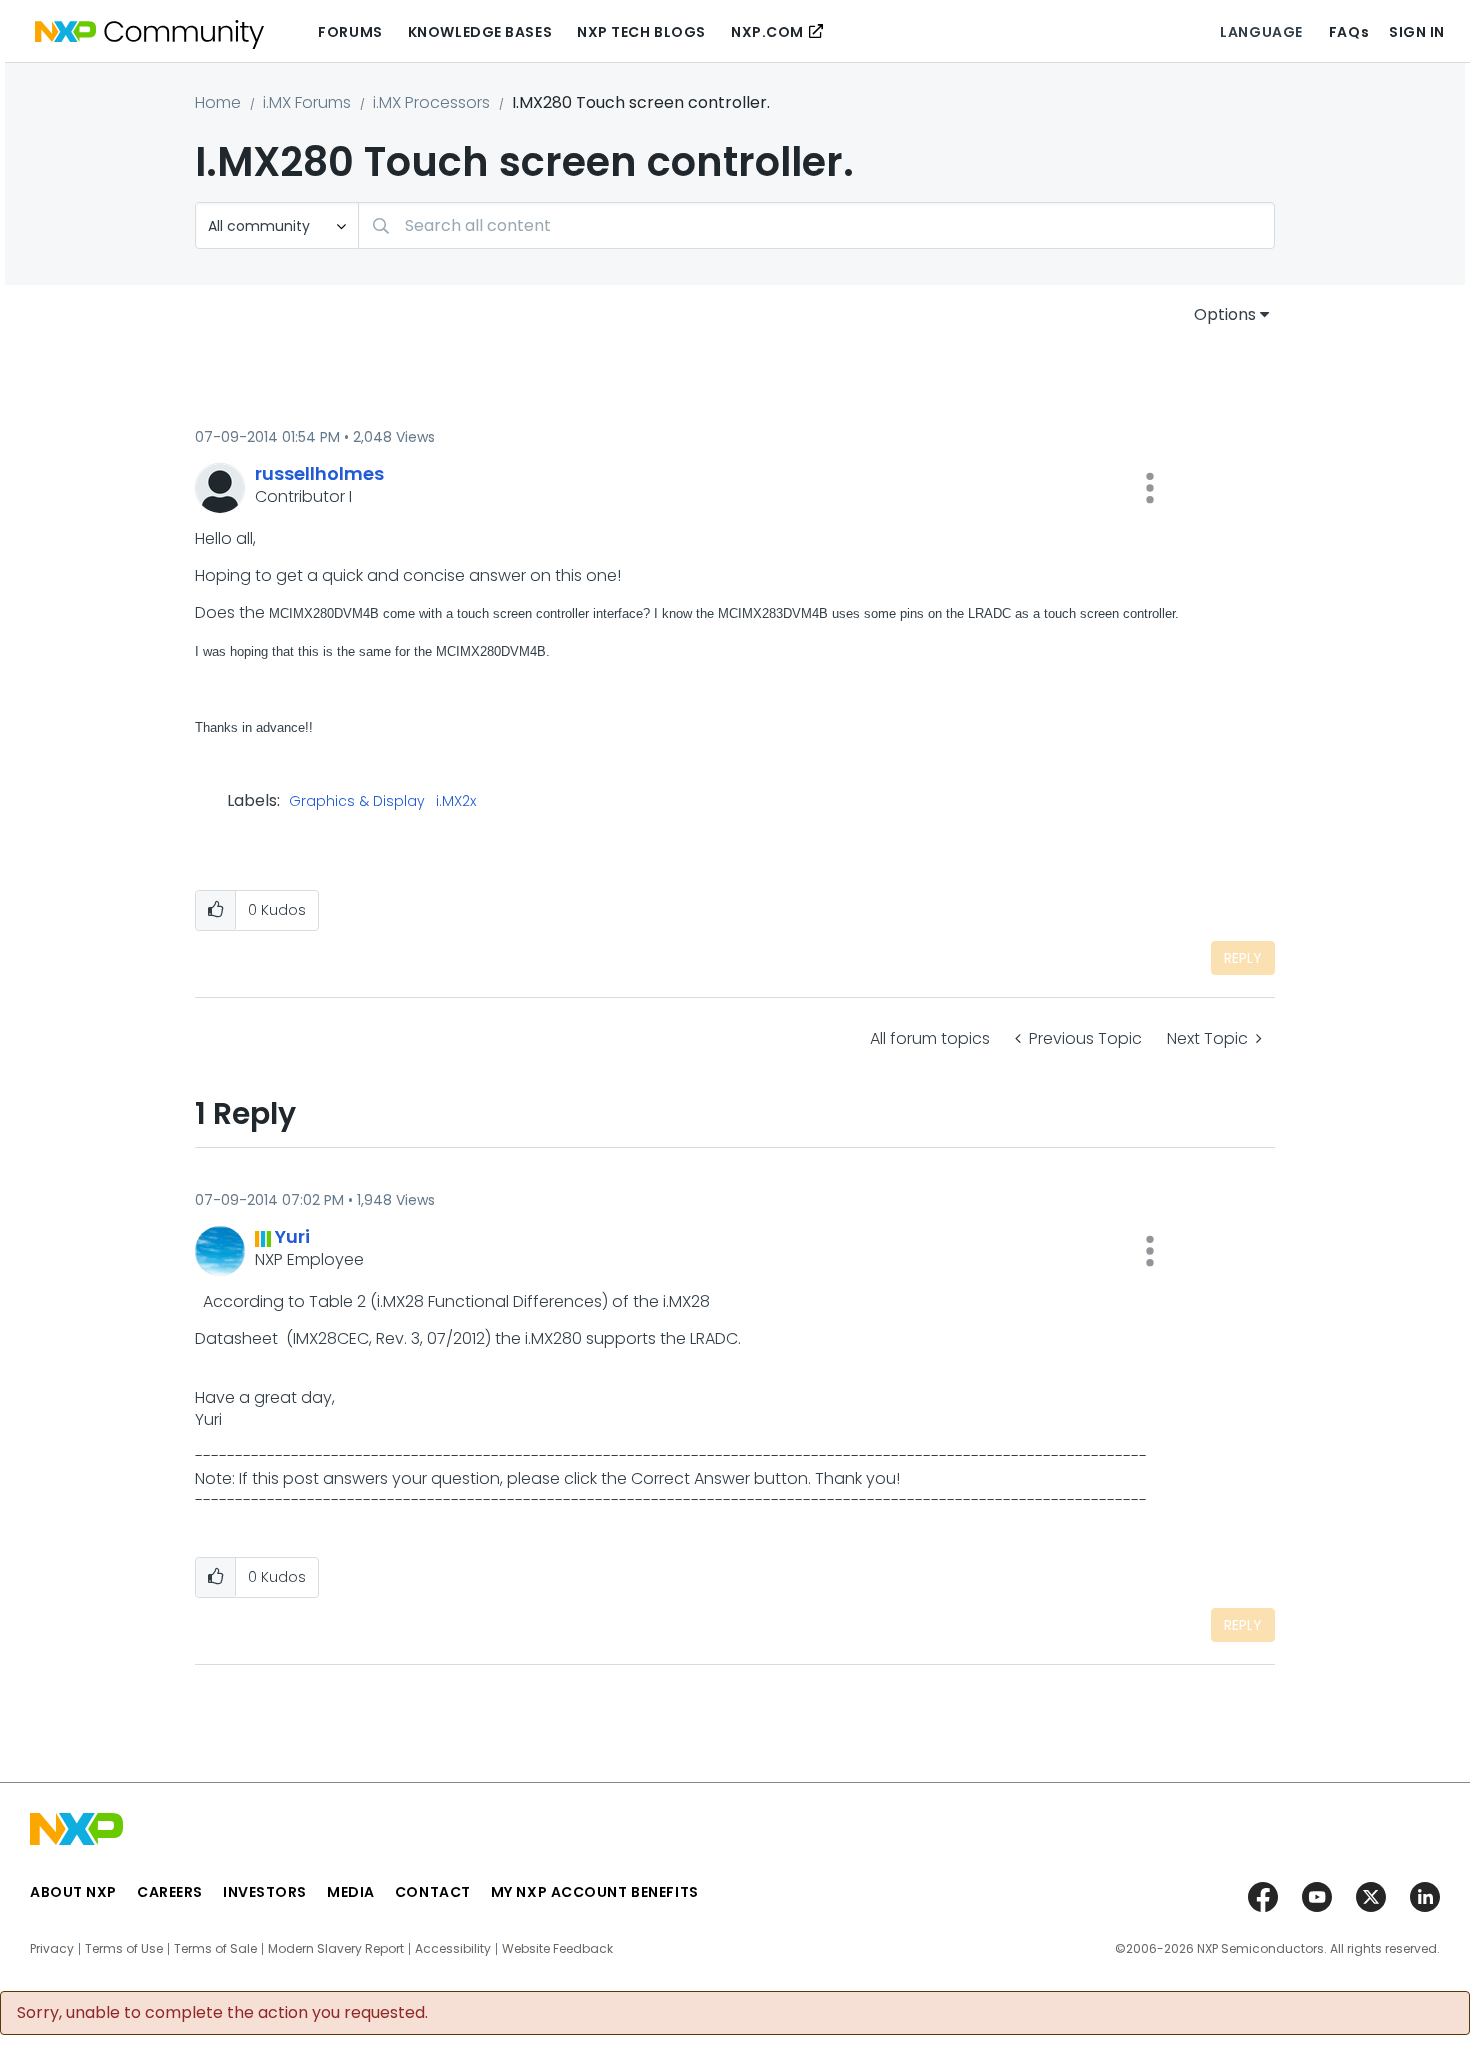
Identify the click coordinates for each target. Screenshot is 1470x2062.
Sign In (1417, 32)
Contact (433, 1892)
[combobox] (816, 225)
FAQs (1349, 32)
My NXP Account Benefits (595, 1892)
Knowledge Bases (480, 32)
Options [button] (1225, 314)
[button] (1150, 488)
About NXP (73, 1892)
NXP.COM (767, 32)
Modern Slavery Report (336, 1949)
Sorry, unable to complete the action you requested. (222, 2013)
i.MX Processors (431, 102)
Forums (350, 32)
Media (351, 1892)
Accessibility (453, 1949)
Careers (170, 1892)
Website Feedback (557, 1949)
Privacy (52, 1949)
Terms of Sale (215, 1949)
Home (218, 102)
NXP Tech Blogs (641, 32)
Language (1261, 32)
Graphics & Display (357, 802)
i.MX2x (456, 802)
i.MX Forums (307, 102)
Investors (265, 1892)
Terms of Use (124, 1949)
